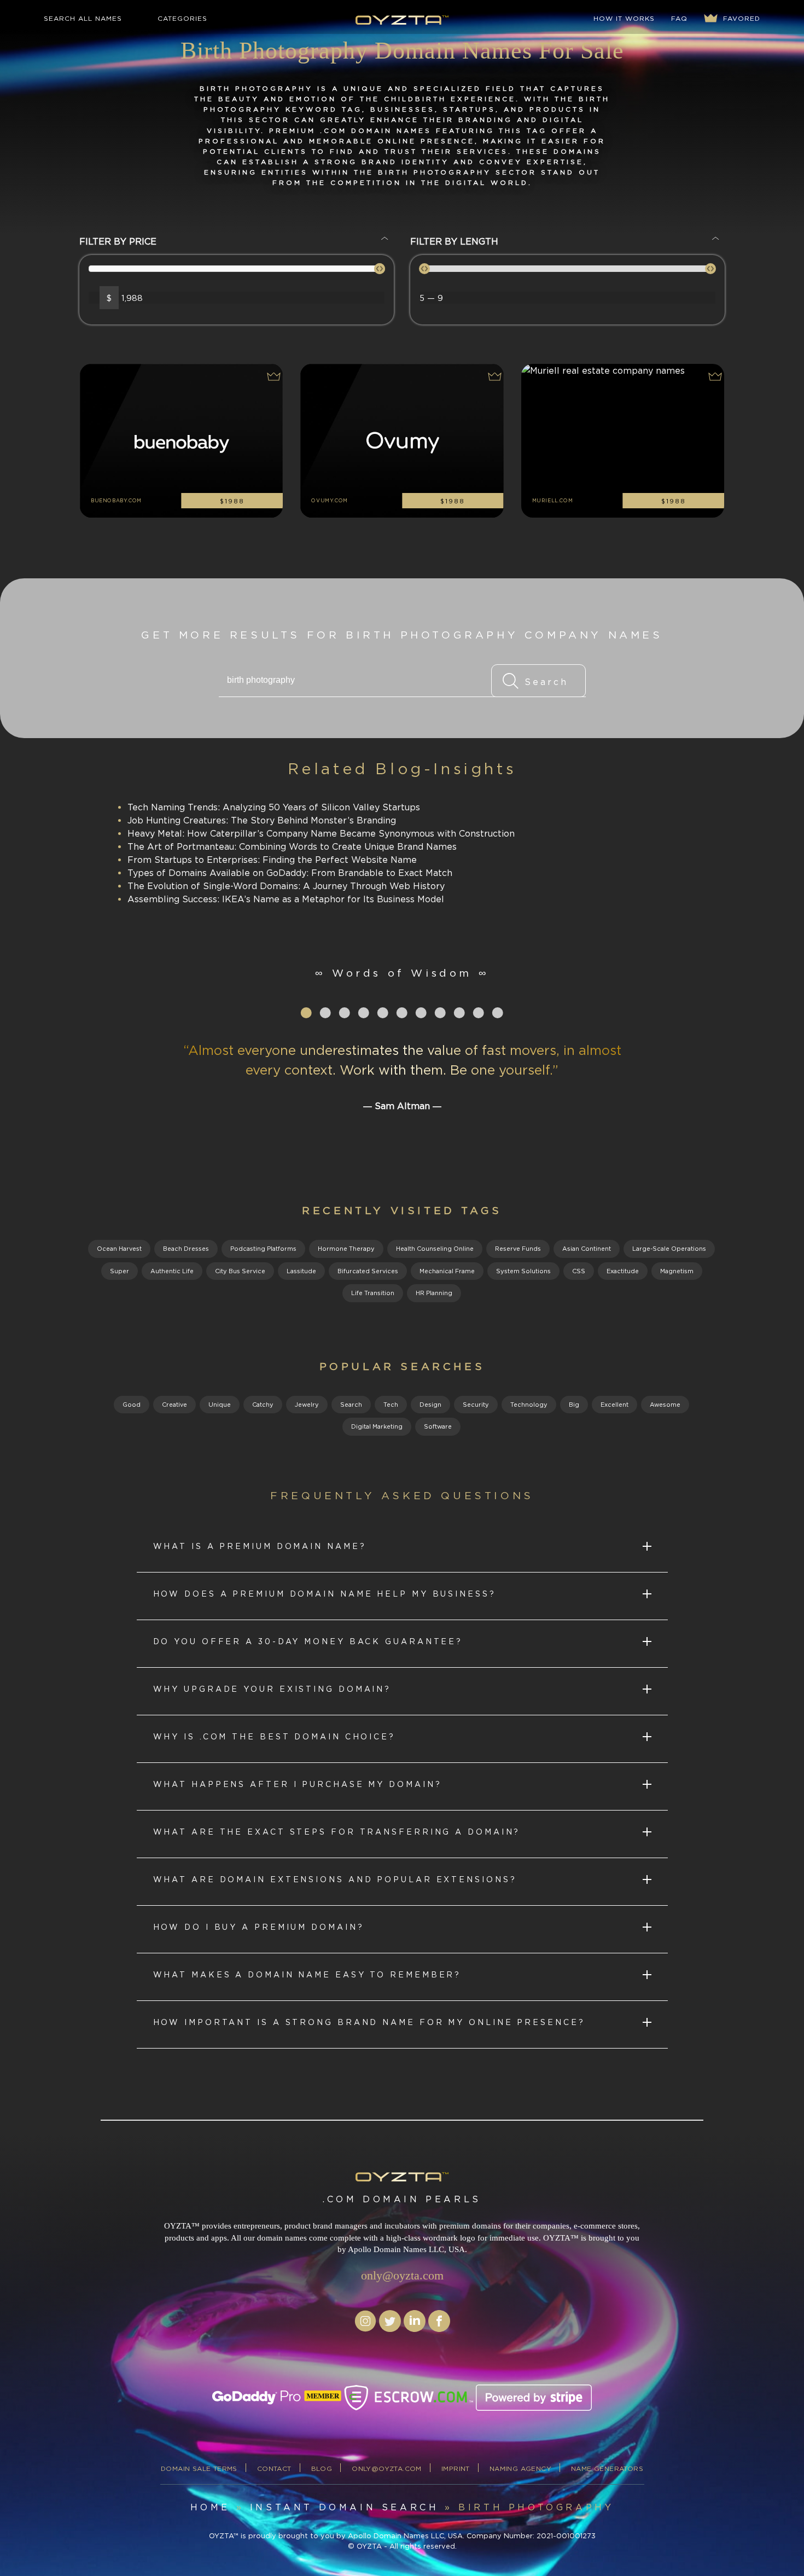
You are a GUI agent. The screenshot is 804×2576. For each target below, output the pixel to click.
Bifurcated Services (368, 1271)
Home (210, 2507)
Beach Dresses (186, 1249)
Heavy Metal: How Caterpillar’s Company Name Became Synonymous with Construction (321, 833)
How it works (624, 18)
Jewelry (307, 1405)
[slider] (380, 269)
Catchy (263, 1405)
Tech (391, 1405)
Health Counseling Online (435, 1249)
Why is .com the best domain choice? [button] (275, 1736)
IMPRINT (456, 2468)
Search (351, 1405)
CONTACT (274, 2468)
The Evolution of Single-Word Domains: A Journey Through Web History (286, 886)
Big (574, 1405)
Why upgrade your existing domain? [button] (272, 1689)
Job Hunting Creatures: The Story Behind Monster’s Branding (262, 820)
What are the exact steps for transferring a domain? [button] (337, 1832)
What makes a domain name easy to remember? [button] (307, 1974)
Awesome (665, 1405)
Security (476, 1405)
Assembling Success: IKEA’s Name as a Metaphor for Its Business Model (286, 899)
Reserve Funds (518, 1249)
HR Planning (434, 1293)
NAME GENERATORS (607, 2468)
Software (438, 1426)
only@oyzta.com (402, 2275)
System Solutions (523, 1271)
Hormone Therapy (346, 1249)
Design (430, 1405)
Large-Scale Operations (669, 1249)
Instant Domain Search (345, 2507)
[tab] (402, 1548)
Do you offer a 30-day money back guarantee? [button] (308, 1641)
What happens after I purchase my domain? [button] (298, 1784)
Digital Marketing (377, 1426)
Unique (220, 1405)
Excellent (614, 1405)
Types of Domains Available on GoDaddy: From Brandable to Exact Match (290, 873)
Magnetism (677, 1271)
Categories (182, 18)
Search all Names (83, 18)
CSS (579, 1271)
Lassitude (301, 1271)
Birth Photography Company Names (504, 635)
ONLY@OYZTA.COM (387, 2468)
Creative (174, 1405)
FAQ (679, 18)
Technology (529, 1405)
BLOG (322, 2468)
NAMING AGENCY (520, 2468)
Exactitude (623, 1271)
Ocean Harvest (119, 1249)
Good (132, 1405)
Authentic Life (172, 1271)
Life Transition (373, 1293)
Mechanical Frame (447, 1271)
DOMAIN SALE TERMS (199, 2468)
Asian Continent (587, 1249)
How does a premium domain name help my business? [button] (325, 1594)
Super (120, 1271)
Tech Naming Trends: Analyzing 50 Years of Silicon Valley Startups (274, 807)
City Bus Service (240, 1271)
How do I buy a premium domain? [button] (259, 1927)
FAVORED (740, 18)
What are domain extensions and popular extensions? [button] (335, 1879)
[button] (272, 378)
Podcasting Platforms (263, 1249)
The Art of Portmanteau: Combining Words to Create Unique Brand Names (292, 846)
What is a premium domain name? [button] (260, 1546)
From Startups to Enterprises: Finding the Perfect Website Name (272, 860)
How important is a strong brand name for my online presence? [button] (369, 2022)
